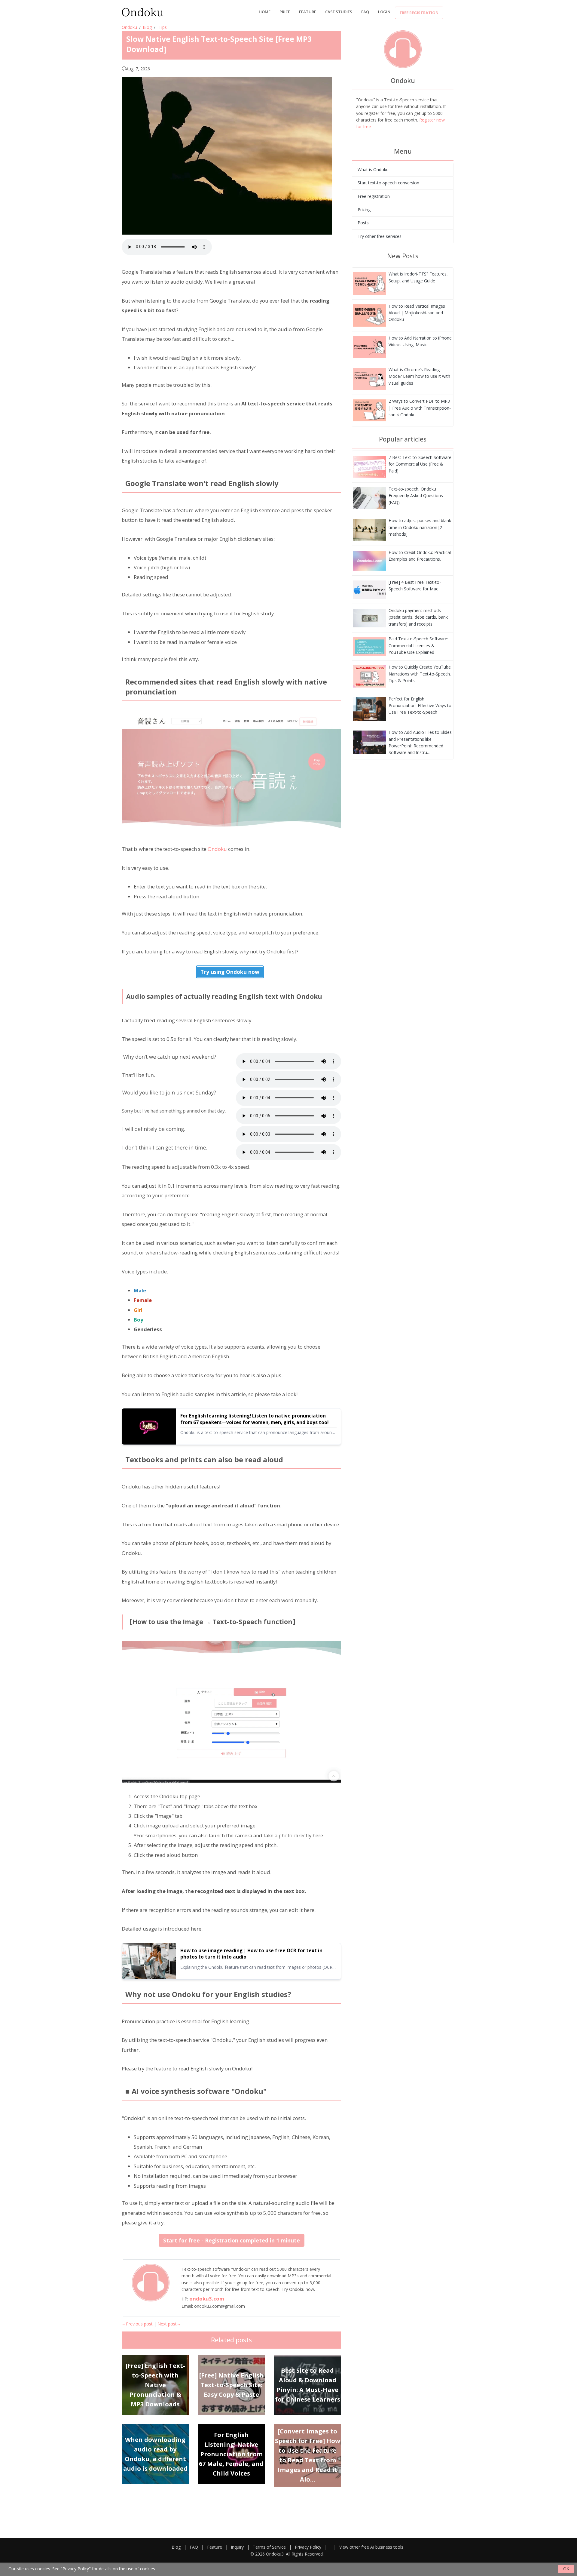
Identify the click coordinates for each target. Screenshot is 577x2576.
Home (265, 12)
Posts (363, 223)
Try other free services (380, 236)
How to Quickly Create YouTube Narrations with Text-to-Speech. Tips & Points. (420, 674)
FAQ (365, 12)
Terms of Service (269, 2547)
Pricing (364, 209)
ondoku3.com (207, 2299)
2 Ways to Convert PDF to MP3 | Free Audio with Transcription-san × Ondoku (420, 408)
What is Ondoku (373, 169)
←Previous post (137, 2324)
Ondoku (129, 27)
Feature (308, 12)
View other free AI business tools (371, 2547)
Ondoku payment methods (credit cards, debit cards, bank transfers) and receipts (418, 617)
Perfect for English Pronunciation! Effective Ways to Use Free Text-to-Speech (420, 706)
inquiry (237, 2547)
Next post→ (169, 2324)
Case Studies (339, 12)
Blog (147, 27)
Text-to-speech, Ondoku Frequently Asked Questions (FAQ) (416, 496)
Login (384, 12)
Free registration (419, 13)
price (285, 12)
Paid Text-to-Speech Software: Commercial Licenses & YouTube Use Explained (418, 645)
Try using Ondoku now (230, 972)
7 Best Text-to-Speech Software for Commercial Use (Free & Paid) (420, 464)
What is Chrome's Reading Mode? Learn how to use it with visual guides (419, 376)
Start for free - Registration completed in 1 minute (232, 2240)
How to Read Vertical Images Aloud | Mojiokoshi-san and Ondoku (417, 313)
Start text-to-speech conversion (388, 183)
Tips (163, 27)
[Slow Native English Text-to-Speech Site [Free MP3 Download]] (370, 283)
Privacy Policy (308, 2547)
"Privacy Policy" (76, 2569)
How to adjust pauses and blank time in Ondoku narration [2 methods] (420, 527)
